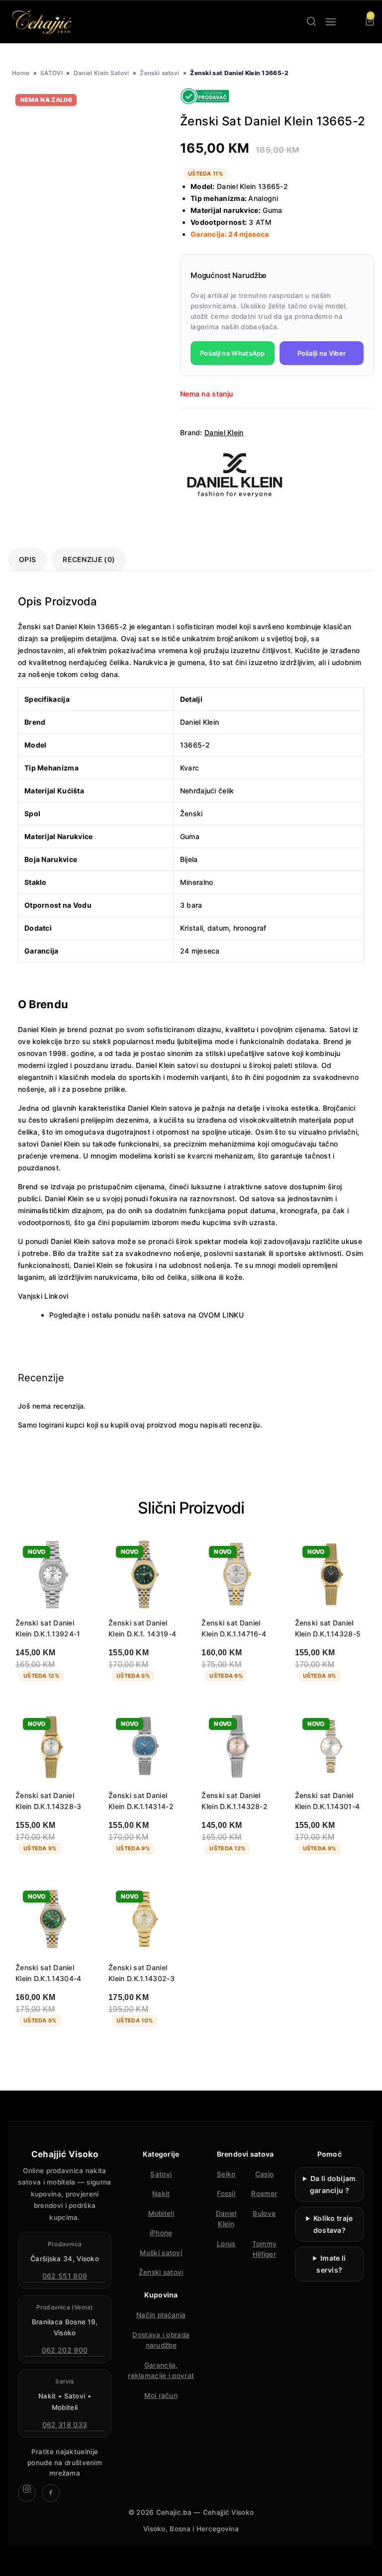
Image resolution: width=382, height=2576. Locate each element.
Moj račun (161, 2395)
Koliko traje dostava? (333, 2224)
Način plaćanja (161, 2315)
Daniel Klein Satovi (101, 73)
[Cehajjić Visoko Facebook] (51, 2493)
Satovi (161, 2174)
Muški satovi (161, 2253)
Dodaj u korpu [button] (49, 1702)
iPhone (161, 2233)
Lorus (226, 2244)
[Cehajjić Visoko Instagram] (27, 2493)
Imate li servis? (331, 2264)
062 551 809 (65, 2276)
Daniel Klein (224, 432)
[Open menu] (331, 22)
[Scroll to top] (366, 2560)
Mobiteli (161, 2213)
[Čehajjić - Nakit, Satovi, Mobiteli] (42, 22)
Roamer (264, 2194)
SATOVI (51, 73)
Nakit (161, 2194)
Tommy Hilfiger (265, 2249)
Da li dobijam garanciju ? (333, 2184)
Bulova (264, 2213)
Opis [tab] (27, 559)
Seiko (226, 2174)
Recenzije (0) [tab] (89, 559)
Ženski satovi (159, 73)
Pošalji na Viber (322, 353)
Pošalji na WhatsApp (233, 353)
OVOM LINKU (221, 1315)
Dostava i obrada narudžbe (161, 2340)
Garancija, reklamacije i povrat (161, 2371)
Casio (265, 2174)
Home (21, 73)
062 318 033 (65, 2425)
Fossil (226, 2194)
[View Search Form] (311, 22)
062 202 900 (65, 2350)
